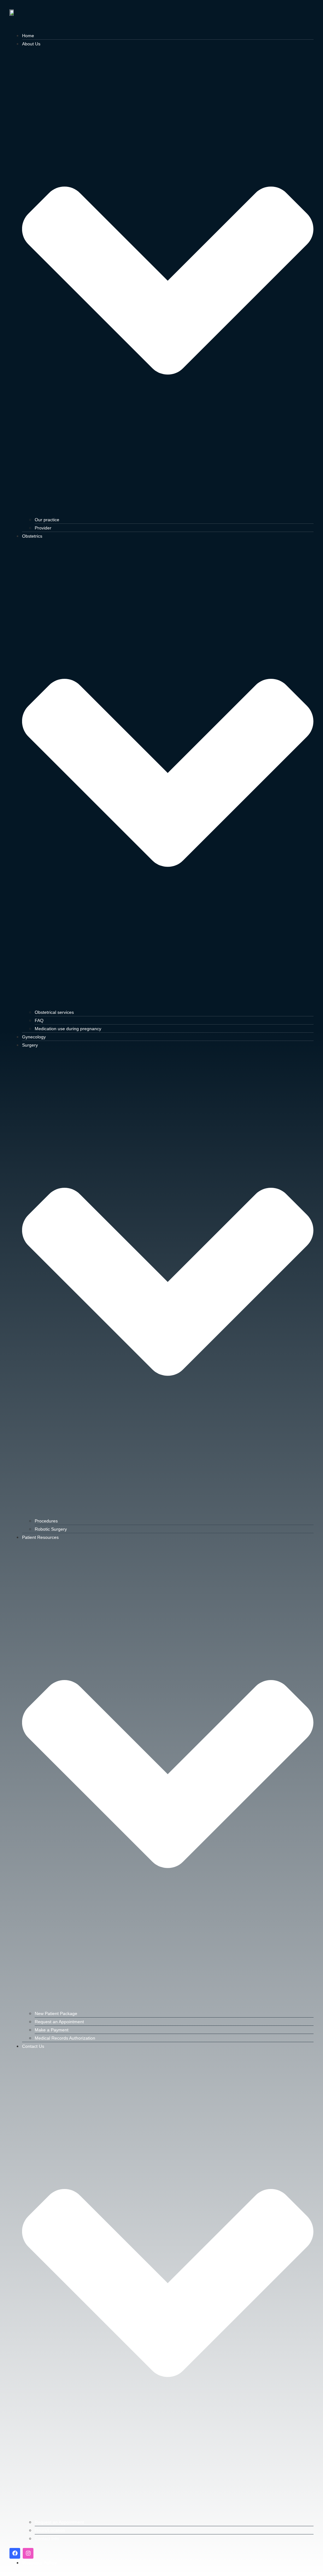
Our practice (47, 520)
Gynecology (34, 1037)
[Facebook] (15, 2553)
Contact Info (47, 2538)
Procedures (46, 1521)
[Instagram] (28, 2553)
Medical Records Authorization (65, 2038)
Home (28, 36)
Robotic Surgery (51, 1529)
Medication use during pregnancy (68, 1029)
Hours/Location (50, 2530)
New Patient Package (56, 2013)
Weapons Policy (39, 2563)
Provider (43, 528)
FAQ (39, 1020)
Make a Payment (52, 2030)
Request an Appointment (59, 2022)
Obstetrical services (54, 1012)
